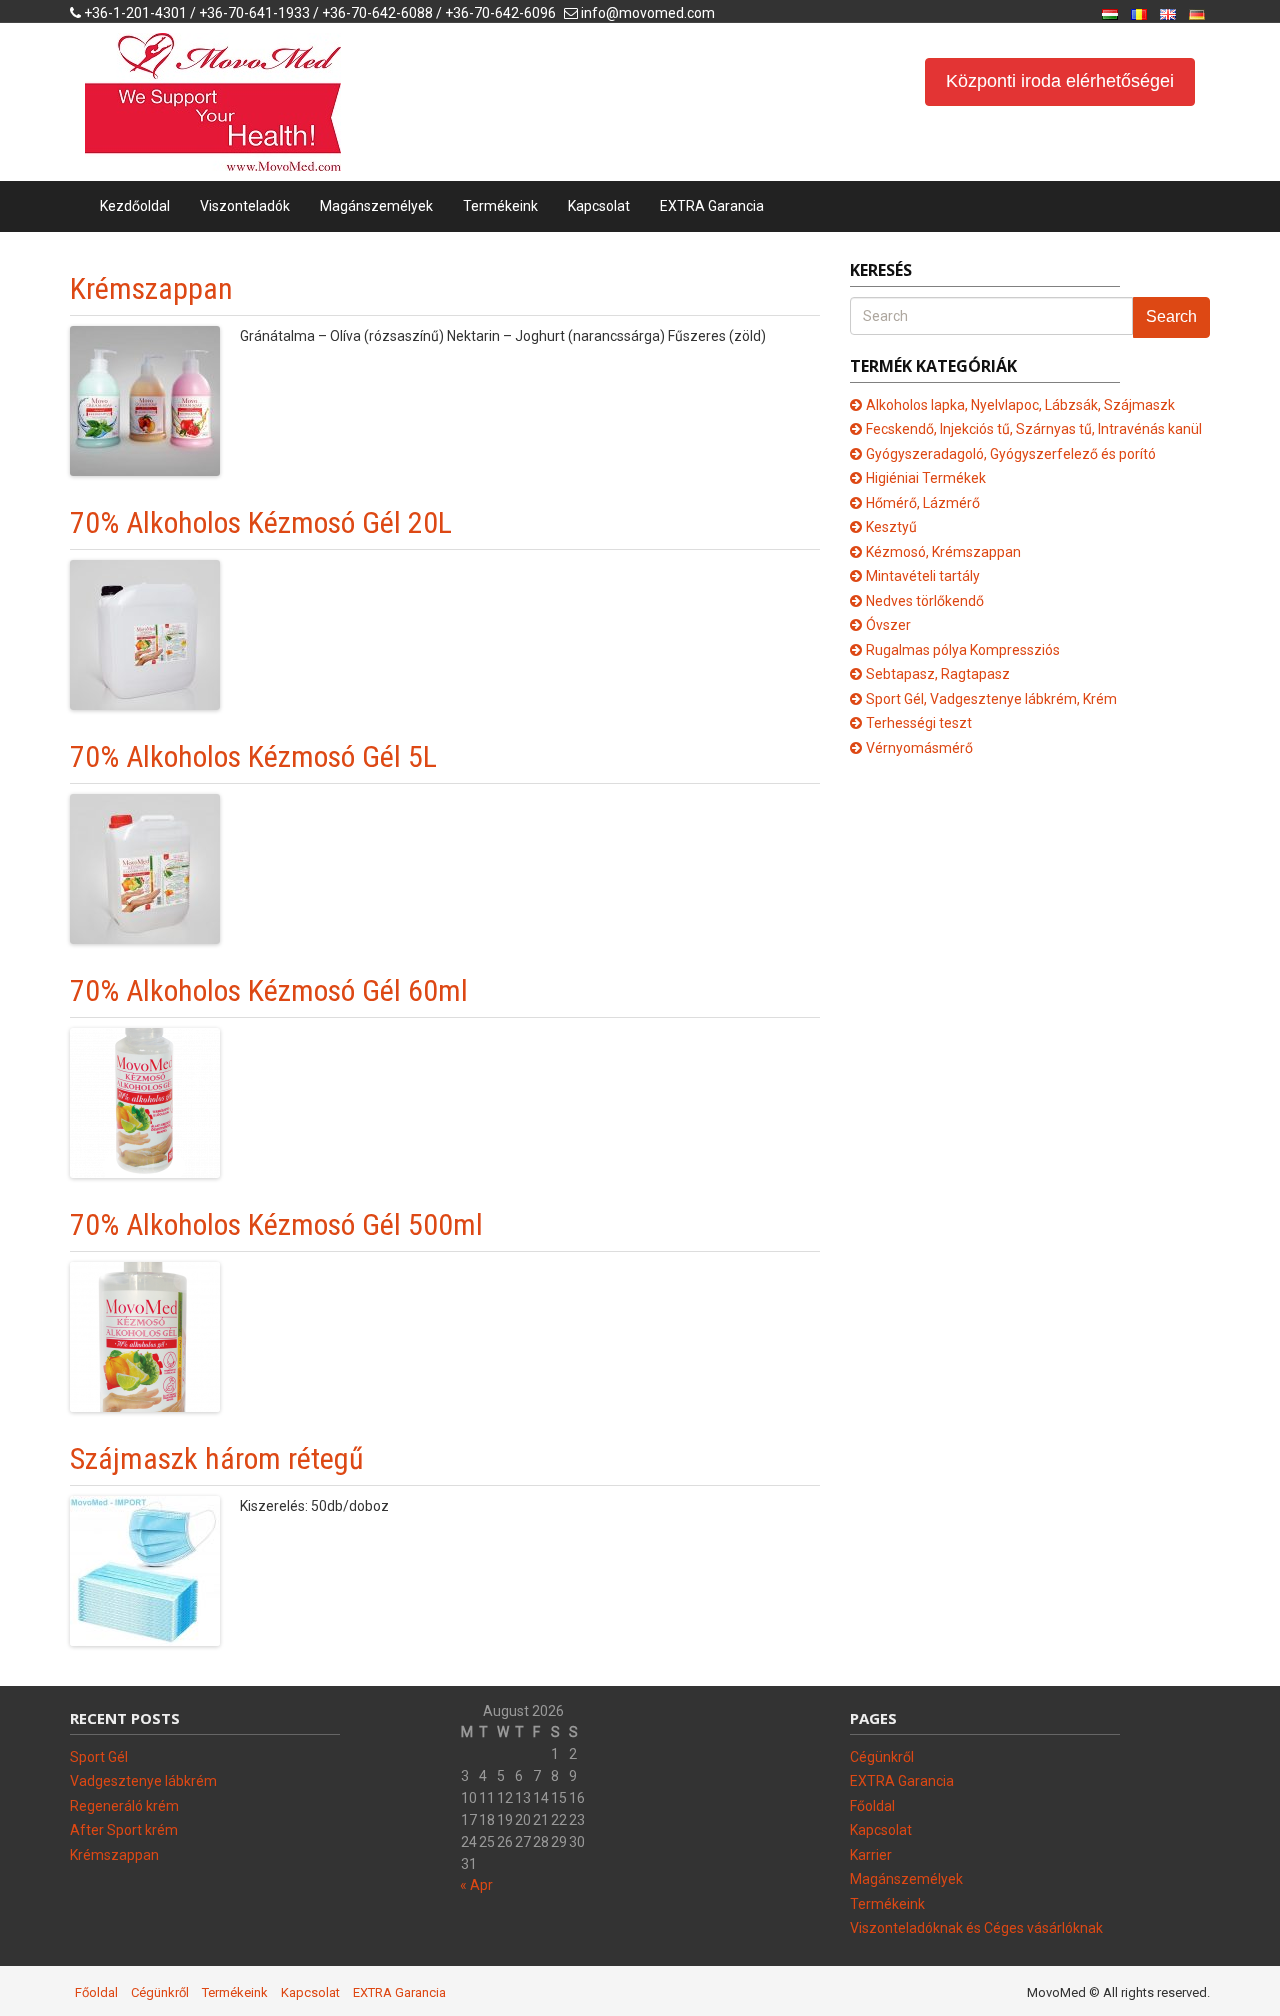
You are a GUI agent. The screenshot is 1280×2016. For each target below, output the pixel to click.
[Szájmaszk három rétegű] (145, 1570)
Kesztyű (891, 527)
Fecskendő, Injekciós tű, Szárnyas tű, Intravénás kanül (1034, 429)
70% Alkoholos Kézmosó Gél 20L (261, 522)
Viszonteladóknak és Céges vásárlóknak (976, 1928)
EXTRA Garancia (712, 206)
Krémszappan (151, 288)
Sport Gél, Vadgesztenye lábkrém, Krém (991, 699)
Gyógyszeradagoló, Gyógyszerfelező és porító (1011, 454)
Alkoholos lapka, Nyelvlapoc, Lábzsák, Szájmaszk (1020, 405)
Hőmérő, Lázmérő (923, 503)
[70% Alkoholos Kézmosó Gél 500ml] (145, 1336)
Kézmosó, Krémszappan (943, 552)
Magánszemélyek (376, 206)
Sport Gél (99, 1757)
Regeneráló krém (124, 1806)
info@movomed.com (648, 13)
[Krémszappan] (145, 400)
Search (1171, 316)
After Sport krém (124, 1830)
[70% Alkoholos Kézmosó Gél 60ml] (145, 1102)
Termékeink (500, 206)
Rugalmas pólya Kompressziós (963, 650)
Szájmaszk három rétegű (217, 1458)
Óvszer (888, 625)
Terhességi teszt (919, 723)
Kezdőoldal (135, 206)
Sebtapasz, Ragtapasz (938, 674)
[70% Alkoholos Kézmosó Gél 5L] (145, 868)
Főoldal (872, 1806)
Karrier (871, 1855)
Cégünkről (882, 1757)
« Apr (476, 1885)
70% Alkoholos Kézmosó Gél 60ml (269, 990)
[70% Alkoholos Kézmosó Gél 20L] (145, 634)
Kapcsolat (599, 206)
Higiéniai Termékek (926, 478)
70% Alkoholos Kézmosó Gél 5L (253, 756)
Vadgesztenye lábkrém (143, 1781)
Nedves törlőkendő (925, 601)
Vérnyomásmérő (919, 748)
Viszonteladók (245, 206)
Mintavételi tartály (923, 576)
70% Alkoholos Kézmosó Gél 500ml (276, 1224)
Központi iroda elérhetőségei (1060, 81)
